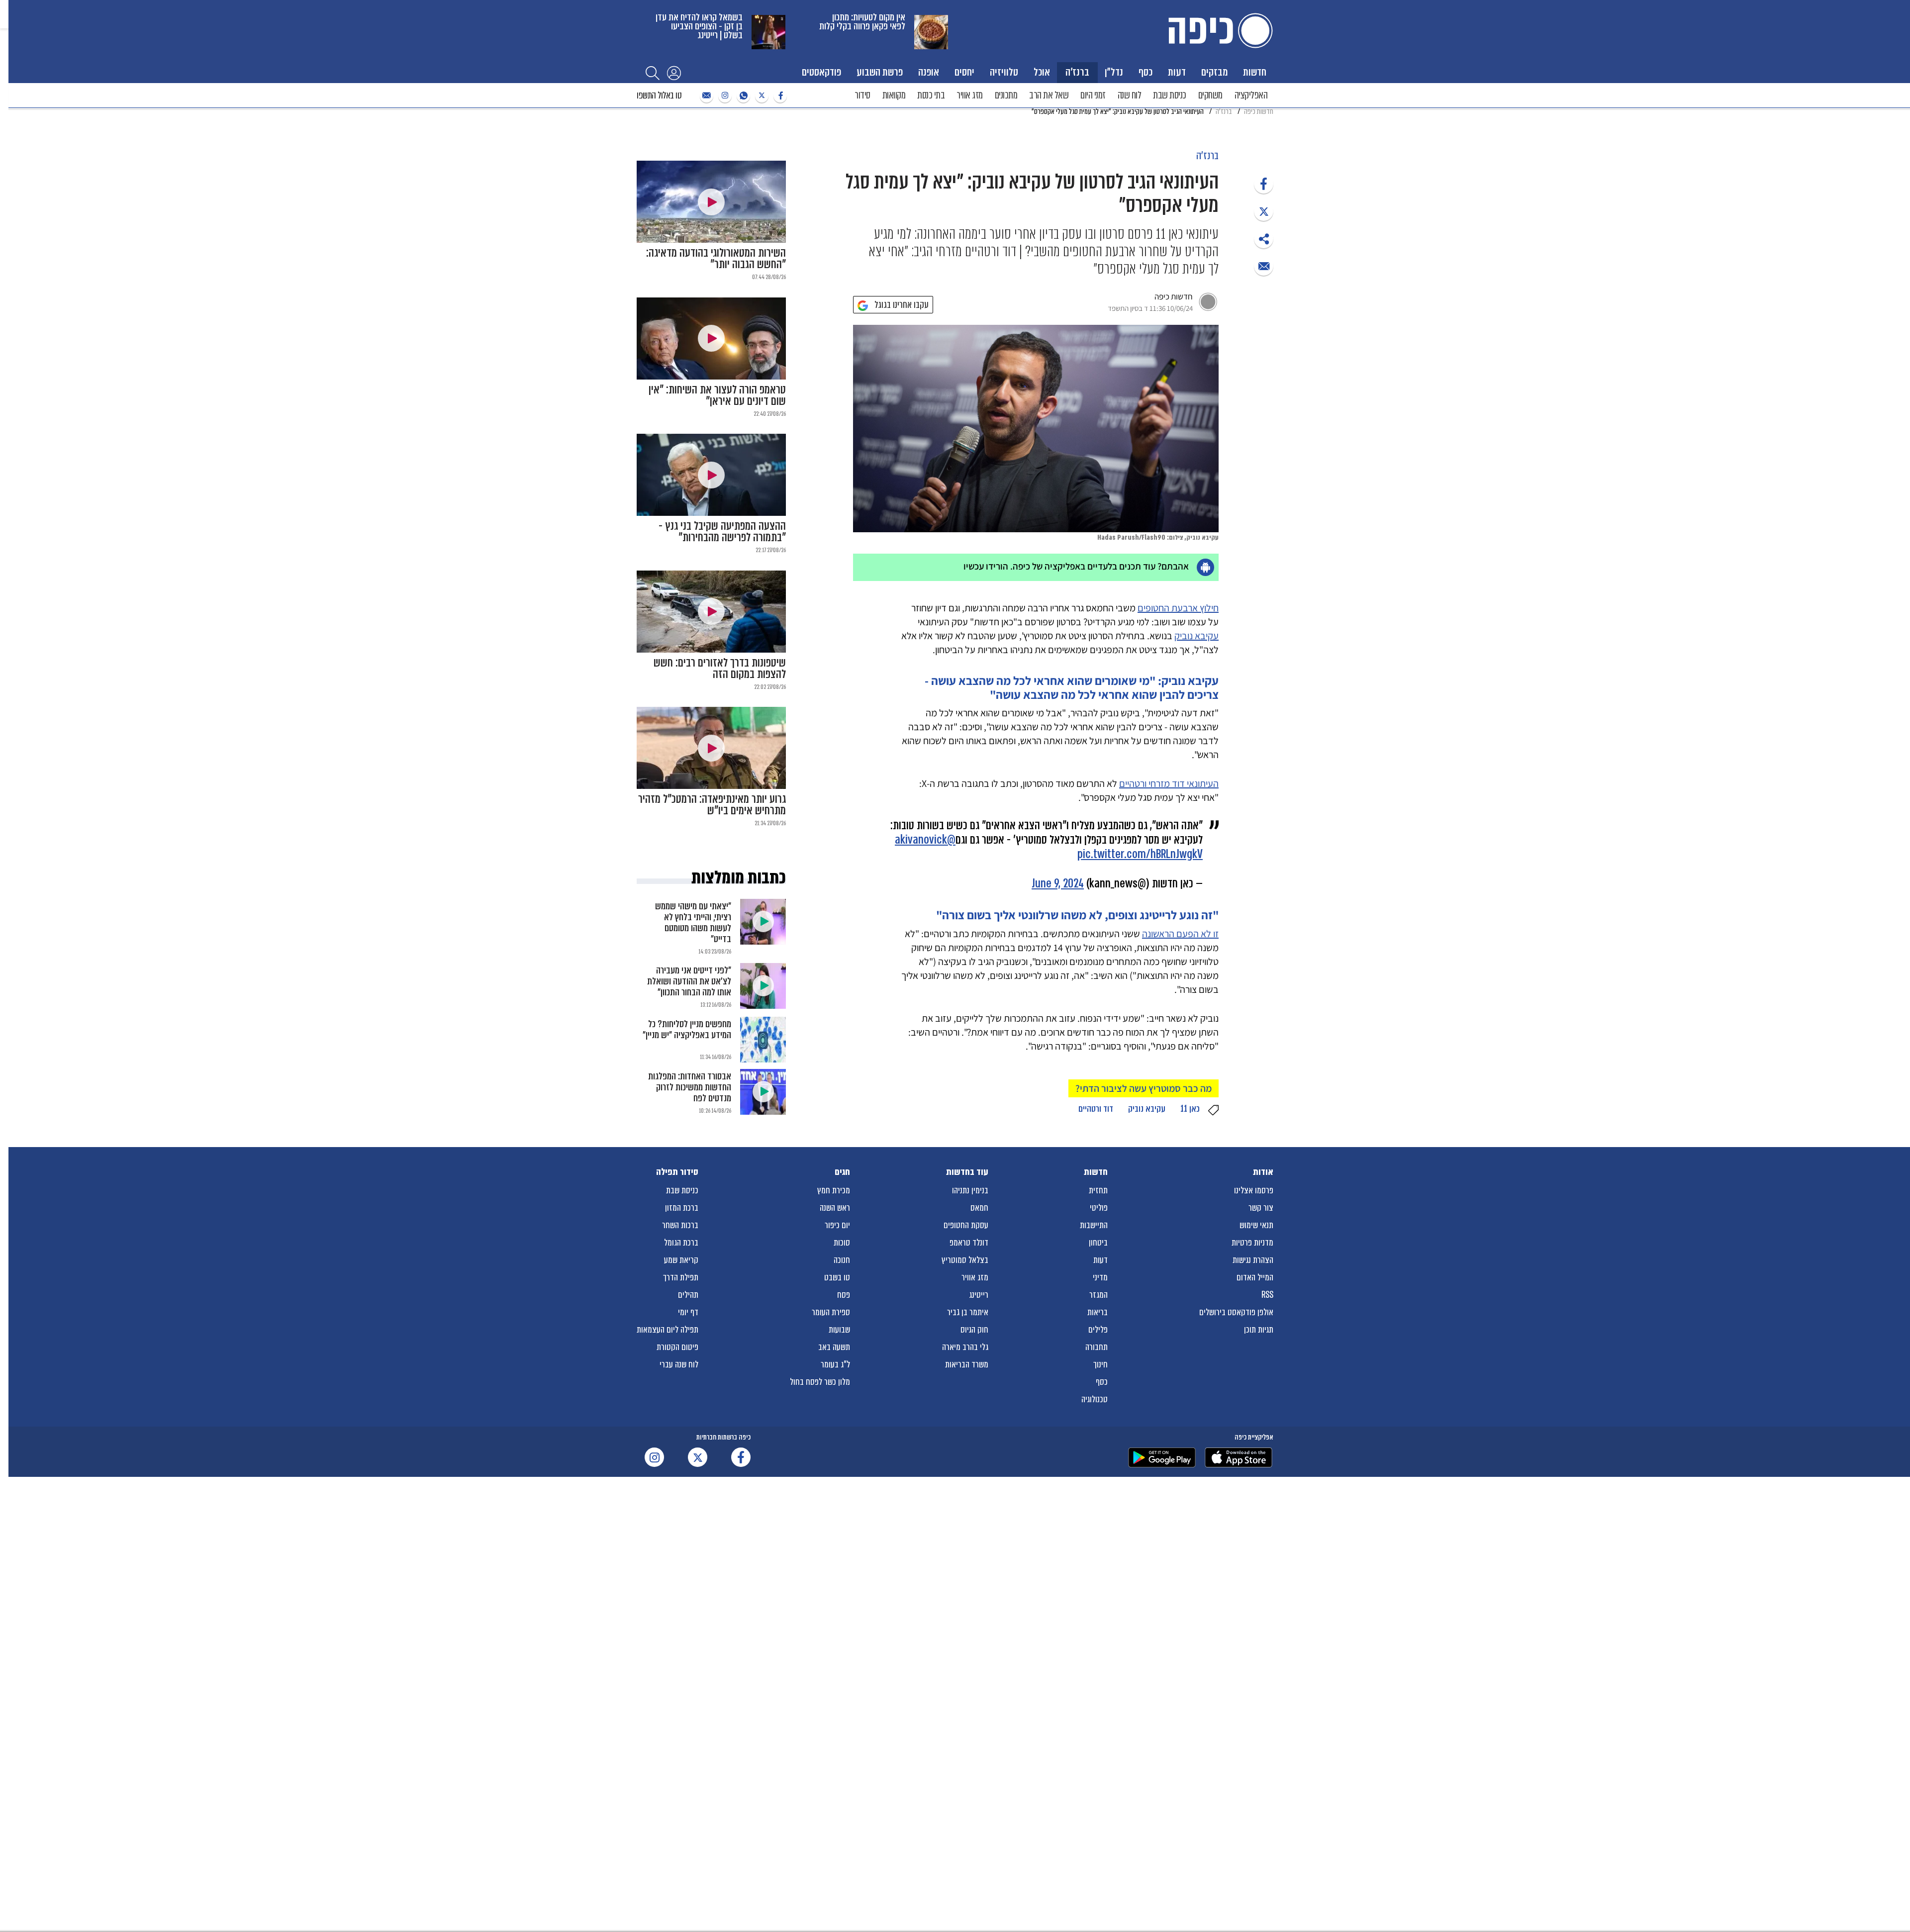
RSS (1267, 1295)
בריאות (1098, 1312)
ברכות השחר (680, 1225)
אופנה (929, 72)
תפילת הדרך (681, 1277)
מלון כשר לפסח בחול (820, 1382)
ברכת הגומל (681, 1243)
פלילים (1098, 1330)
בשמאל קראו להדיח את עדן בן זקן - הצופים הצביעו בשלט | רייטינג (699, 26)
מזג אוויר (970, 95)
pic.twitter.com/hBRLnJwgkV (1140, 854)
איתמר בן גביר (968, 1312)
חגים (842, 1172)
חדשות (1255, 72)
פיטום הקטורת (677, 1347)
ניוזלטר (705, 96)
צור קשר (1261, 1208)
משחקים (1210, 95)
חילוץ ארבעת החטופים (1178, 608)
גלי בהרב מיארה (965, 1347)
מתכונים (1006, 95)
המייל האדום (1255, 1277)
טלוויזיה (1004, 72)
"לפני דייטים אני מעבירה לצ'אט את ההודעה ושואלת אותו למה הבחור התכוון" (689, 981)
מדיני (1100, 1277)
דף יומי (688, 1312)
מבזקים (1214, 72)
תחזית (1098, 1190)
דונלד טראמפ (969, 1243)
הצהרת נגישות (1253, 1260)
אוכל (1042, 72)
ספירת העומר (831, 1312)
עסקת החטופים (966, 1225)
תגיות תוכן (1259, 1330)
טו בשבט (837, 1277)
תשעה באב (834, 1347)
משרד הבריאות (967, 1364)
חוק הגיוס (974, 1330)
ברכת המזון (682, 1208)
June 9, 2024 (1058, 884)
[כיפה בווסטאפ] (742, 96)
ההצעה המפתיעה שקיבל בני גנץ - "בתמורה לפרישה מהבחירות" (722, 532)
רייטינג (979, 1295)
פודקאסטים (821, 72)
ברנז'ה (1077, 72)
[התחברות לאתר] (674, 73)
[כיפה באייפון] (1239, 1457)
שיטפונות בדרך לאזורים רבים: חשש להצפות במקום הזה (720, 669)
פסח (844, 1295)
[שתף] (1264, 184)
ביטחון (1098, 1243)
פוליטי (1099, 1208)
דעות (1177, 72)
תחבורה (1097, 1347)
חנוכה (842, 1260)
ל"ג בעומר (835, 1364)
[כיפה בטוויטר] (761, 96)
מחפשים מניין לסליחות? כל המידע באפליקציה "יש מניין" (687, 1029)
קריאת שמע (681, 1260)
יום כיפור (837, 1225)
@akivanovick (925, 840)
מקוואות (894, 95)
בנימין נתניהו (970, 1190)
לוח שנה (1130, 95)
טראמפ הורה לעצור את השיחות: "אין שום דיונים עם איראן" (717, 395)
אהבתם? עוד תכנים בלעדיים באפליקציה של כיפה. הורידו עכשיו (1076, 566)
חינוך (1100, 1364)
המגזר (1098, 1295)
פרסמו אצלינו (1254, 1190)
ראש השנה (835, 1208)
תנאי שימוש (1256, 1225)
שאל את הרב (1049, 95)
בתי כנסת (931, 95)
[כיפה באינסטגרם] (724, 96)
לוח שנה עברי (679, 1364)
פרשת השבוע (880, 72)
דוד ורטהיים (1096, 1109)
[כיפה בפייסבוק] (779, 96)
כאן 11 (1190, 1109)
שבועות (839, 1330)
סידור (862, 95)
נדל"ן (1114, 72)
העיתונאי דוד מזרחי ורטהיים (1169, 783)
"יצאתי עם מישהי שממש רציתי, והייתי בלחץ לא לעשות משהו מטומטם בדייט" (693, 922)
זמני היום (1093, 95)
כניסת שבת (1170, 95)
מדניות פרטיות (1252, 1243)
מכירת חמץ (834, 1190)
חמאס (979, 1208)
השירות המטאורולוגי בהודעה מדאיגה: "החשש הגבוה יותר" (716, 259)
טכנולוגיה (1095, 1399)
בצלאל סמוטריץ (965, 1260)
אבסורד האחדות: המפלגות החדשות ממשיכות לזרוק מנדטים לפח (690, 1087)
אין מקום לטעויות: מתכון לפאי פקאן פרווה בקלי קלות (862, 22)
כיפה (1219, 31)
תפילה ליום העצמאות (668, 1330)
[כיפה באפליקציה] (1162, 1457)
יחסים (964, 72)
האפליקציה (1251, 95)
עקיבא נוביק (1196, 636)
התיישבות (1094, 1225)
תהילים (688, 1295)
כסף (1146, 72)
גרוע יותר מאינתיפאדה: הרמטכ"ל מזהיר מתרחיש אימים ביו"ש (712, 805)
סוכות (842, 1243)
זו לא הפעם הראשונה (1180, 934)
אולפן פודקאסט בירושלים (1236, 1312)
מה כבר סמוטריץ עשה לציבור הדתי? (1144, 1088)
